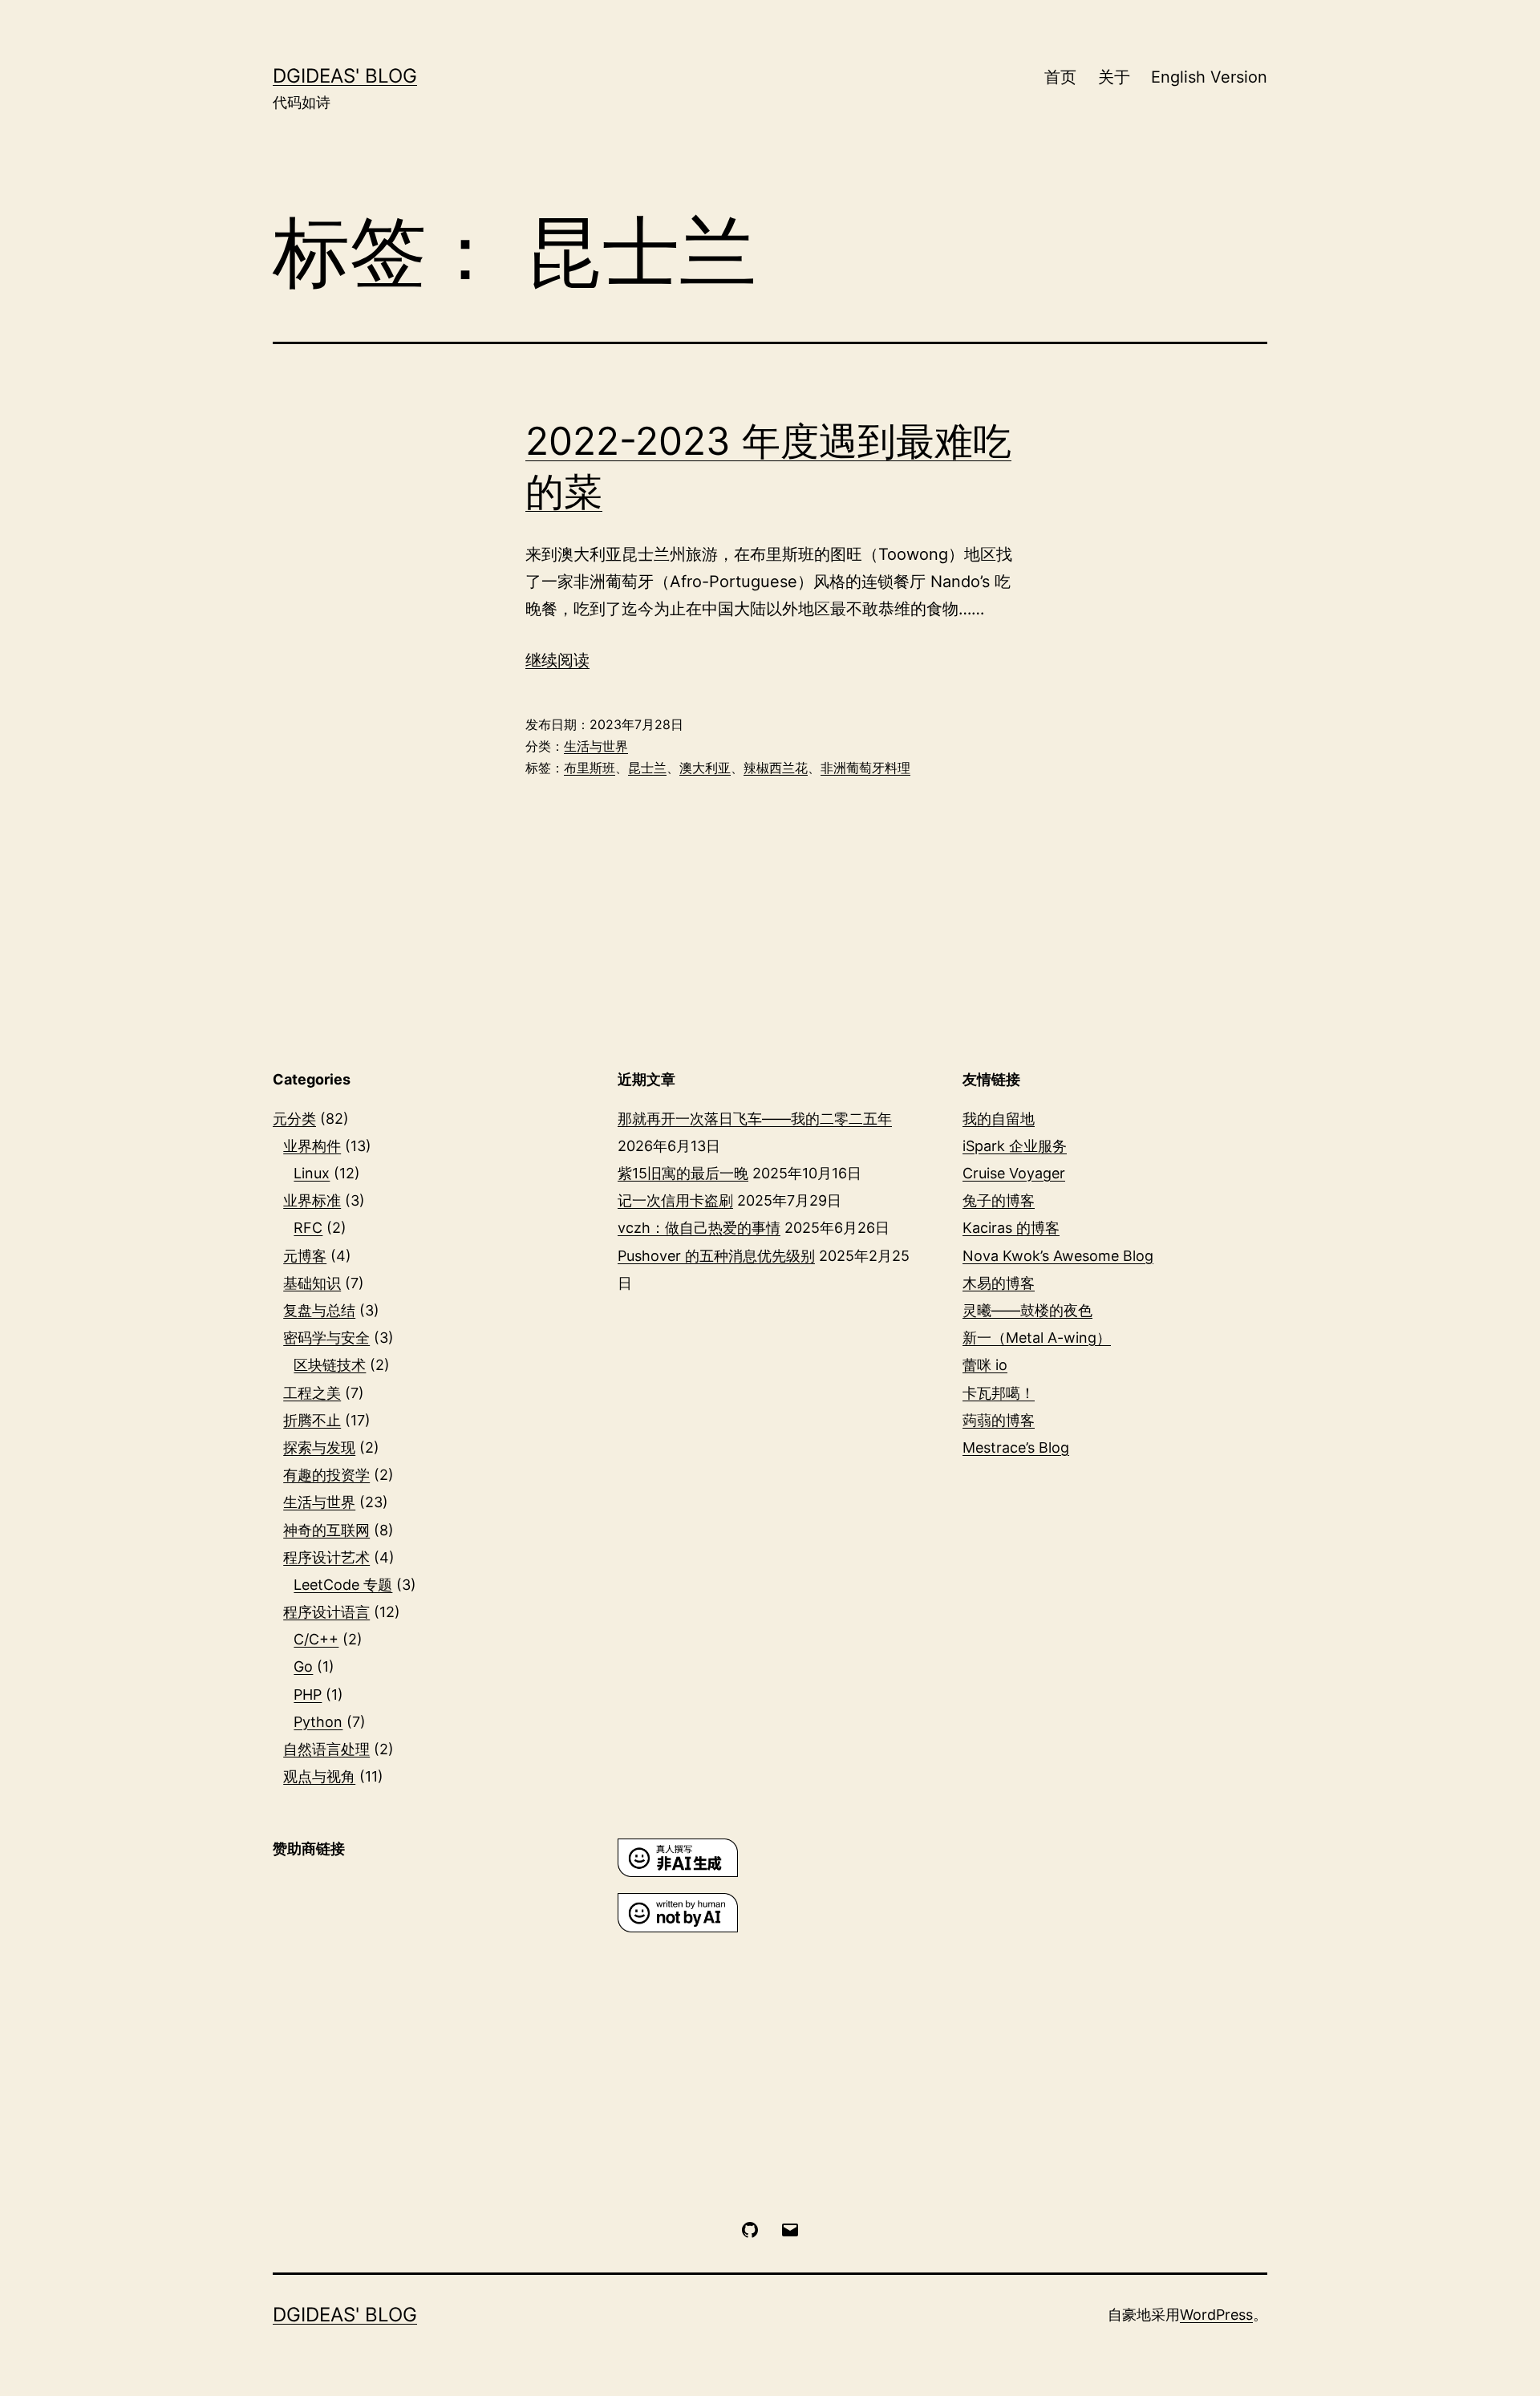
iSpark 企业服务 (1015, 1146)
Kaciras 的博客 (1011, 1228)
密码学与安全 (326, 1338)
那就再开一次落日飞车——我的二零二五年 (755, 1119)
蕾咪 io (985, 1365)
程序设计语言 (326, 1612)
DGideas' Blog (345, 76)
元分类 (294, 1119)
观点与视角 (319, 1776)
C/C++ (316, 1639)
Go (303, 1666)
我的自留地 (999, 1119)
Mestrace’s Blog (1016, 1447)
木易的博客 (999, 1283)
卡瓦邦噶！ (999, 1393)
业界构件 (312, 1146)
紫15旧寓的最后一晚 (683, 1173)
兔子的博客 (999, 1200)
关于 (1114, 77)
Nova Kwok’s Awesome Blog (1058, 1256)
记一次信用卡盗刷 (675, 1200)
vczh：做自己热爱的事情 (699, 1228)
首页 (1060, 77)
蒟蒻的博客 (999, 1420)
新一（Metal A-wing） (1037, 1338)
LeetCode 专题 (343, 1585)
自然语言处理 (326, 1749)
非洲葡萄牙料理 (865, 768)
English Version (1209, 77)
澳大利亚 (705, 768)
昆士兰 (647, 768)
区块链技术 (330, 1365)
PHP (308, 1695)
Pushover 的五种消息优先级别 (716, 1256)
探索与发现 (319, 1447)
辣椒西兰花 (776, 768)
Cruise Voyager (1014, 1173)
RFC (308, 1228)
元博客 (305, 1256)
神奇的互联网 (326, 1530)
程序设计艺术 (326, 1557)
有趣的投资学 (326, 1475)
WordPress (1216, 2315)
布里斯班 (590, 768)
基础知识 (312, 1283)
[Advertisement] (425, 2003)
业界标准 (312, 1200)
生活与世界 (596, 746)
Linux (312, 1173)
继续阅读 (557, 660)
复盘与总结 (319, 1310)
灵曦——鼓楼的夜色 (1027, 1310)
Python (318, 1722)
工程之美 (312, 1393)
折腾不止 (312, 1420)
